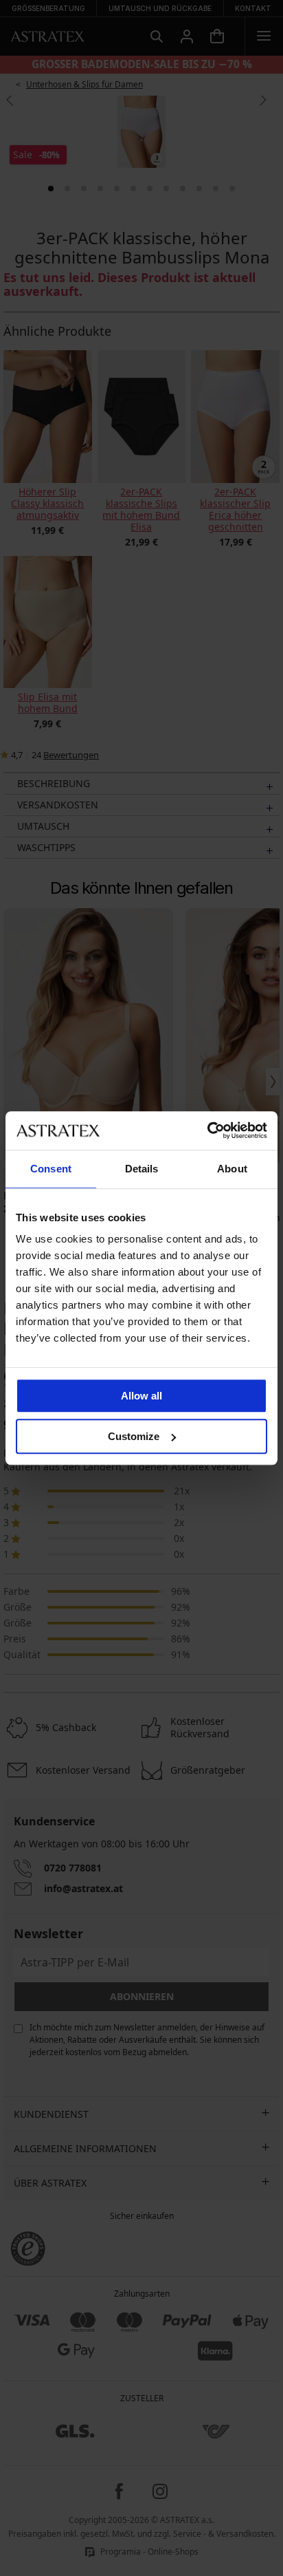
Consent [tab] (51, 1169)
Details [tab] (142, 1169)
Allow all (141, 1396)
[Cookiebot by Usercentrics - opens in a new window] (207, 1130)
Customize (134, 1436)
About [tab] (232, 1169)
